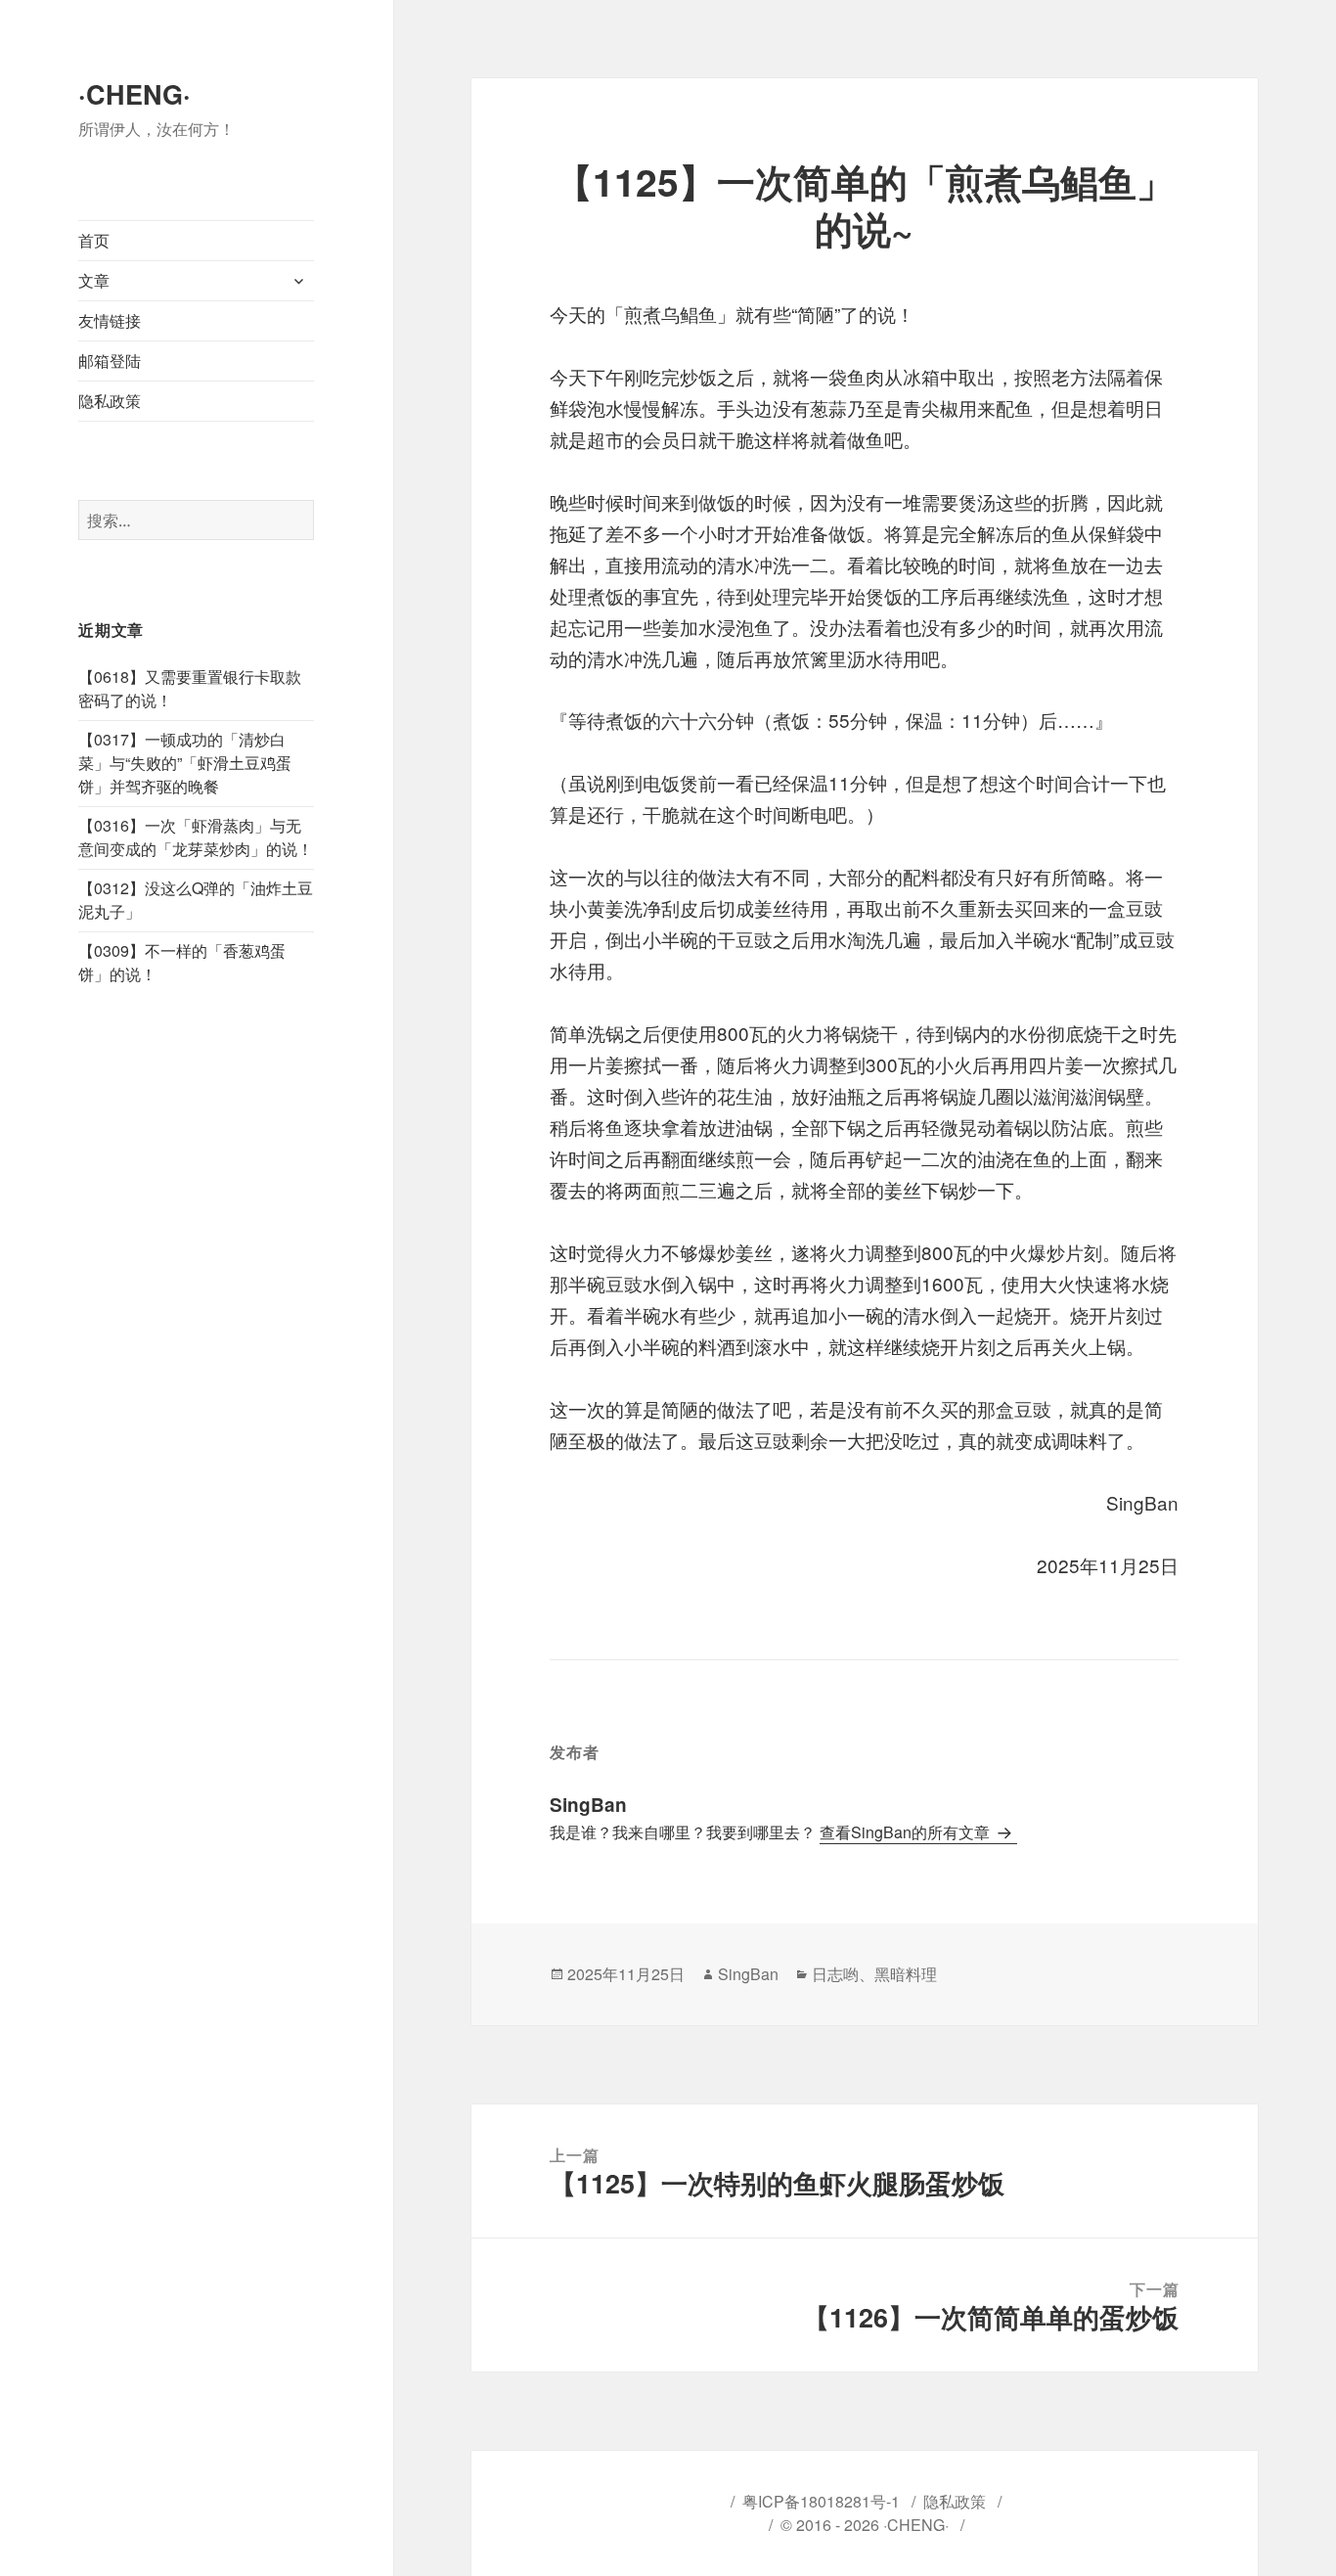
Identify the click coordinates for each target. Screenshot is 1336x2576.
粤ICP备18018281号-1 (821, 2501)
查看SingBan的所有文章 (907, 1832)
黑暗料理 (906, 1974)
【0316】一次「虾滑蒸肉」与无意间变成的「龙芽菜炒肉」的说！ (196, 837)
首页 (94, 240)
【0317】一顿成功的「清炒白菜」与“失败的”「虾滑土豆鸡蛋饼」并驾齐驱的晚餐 (185, 763)
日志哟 (835, 1974)
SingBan (748, 1974)
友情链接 (110, 320)
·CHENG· (134, 94)
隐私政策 (110, 401)
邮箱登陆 (110, 361)
